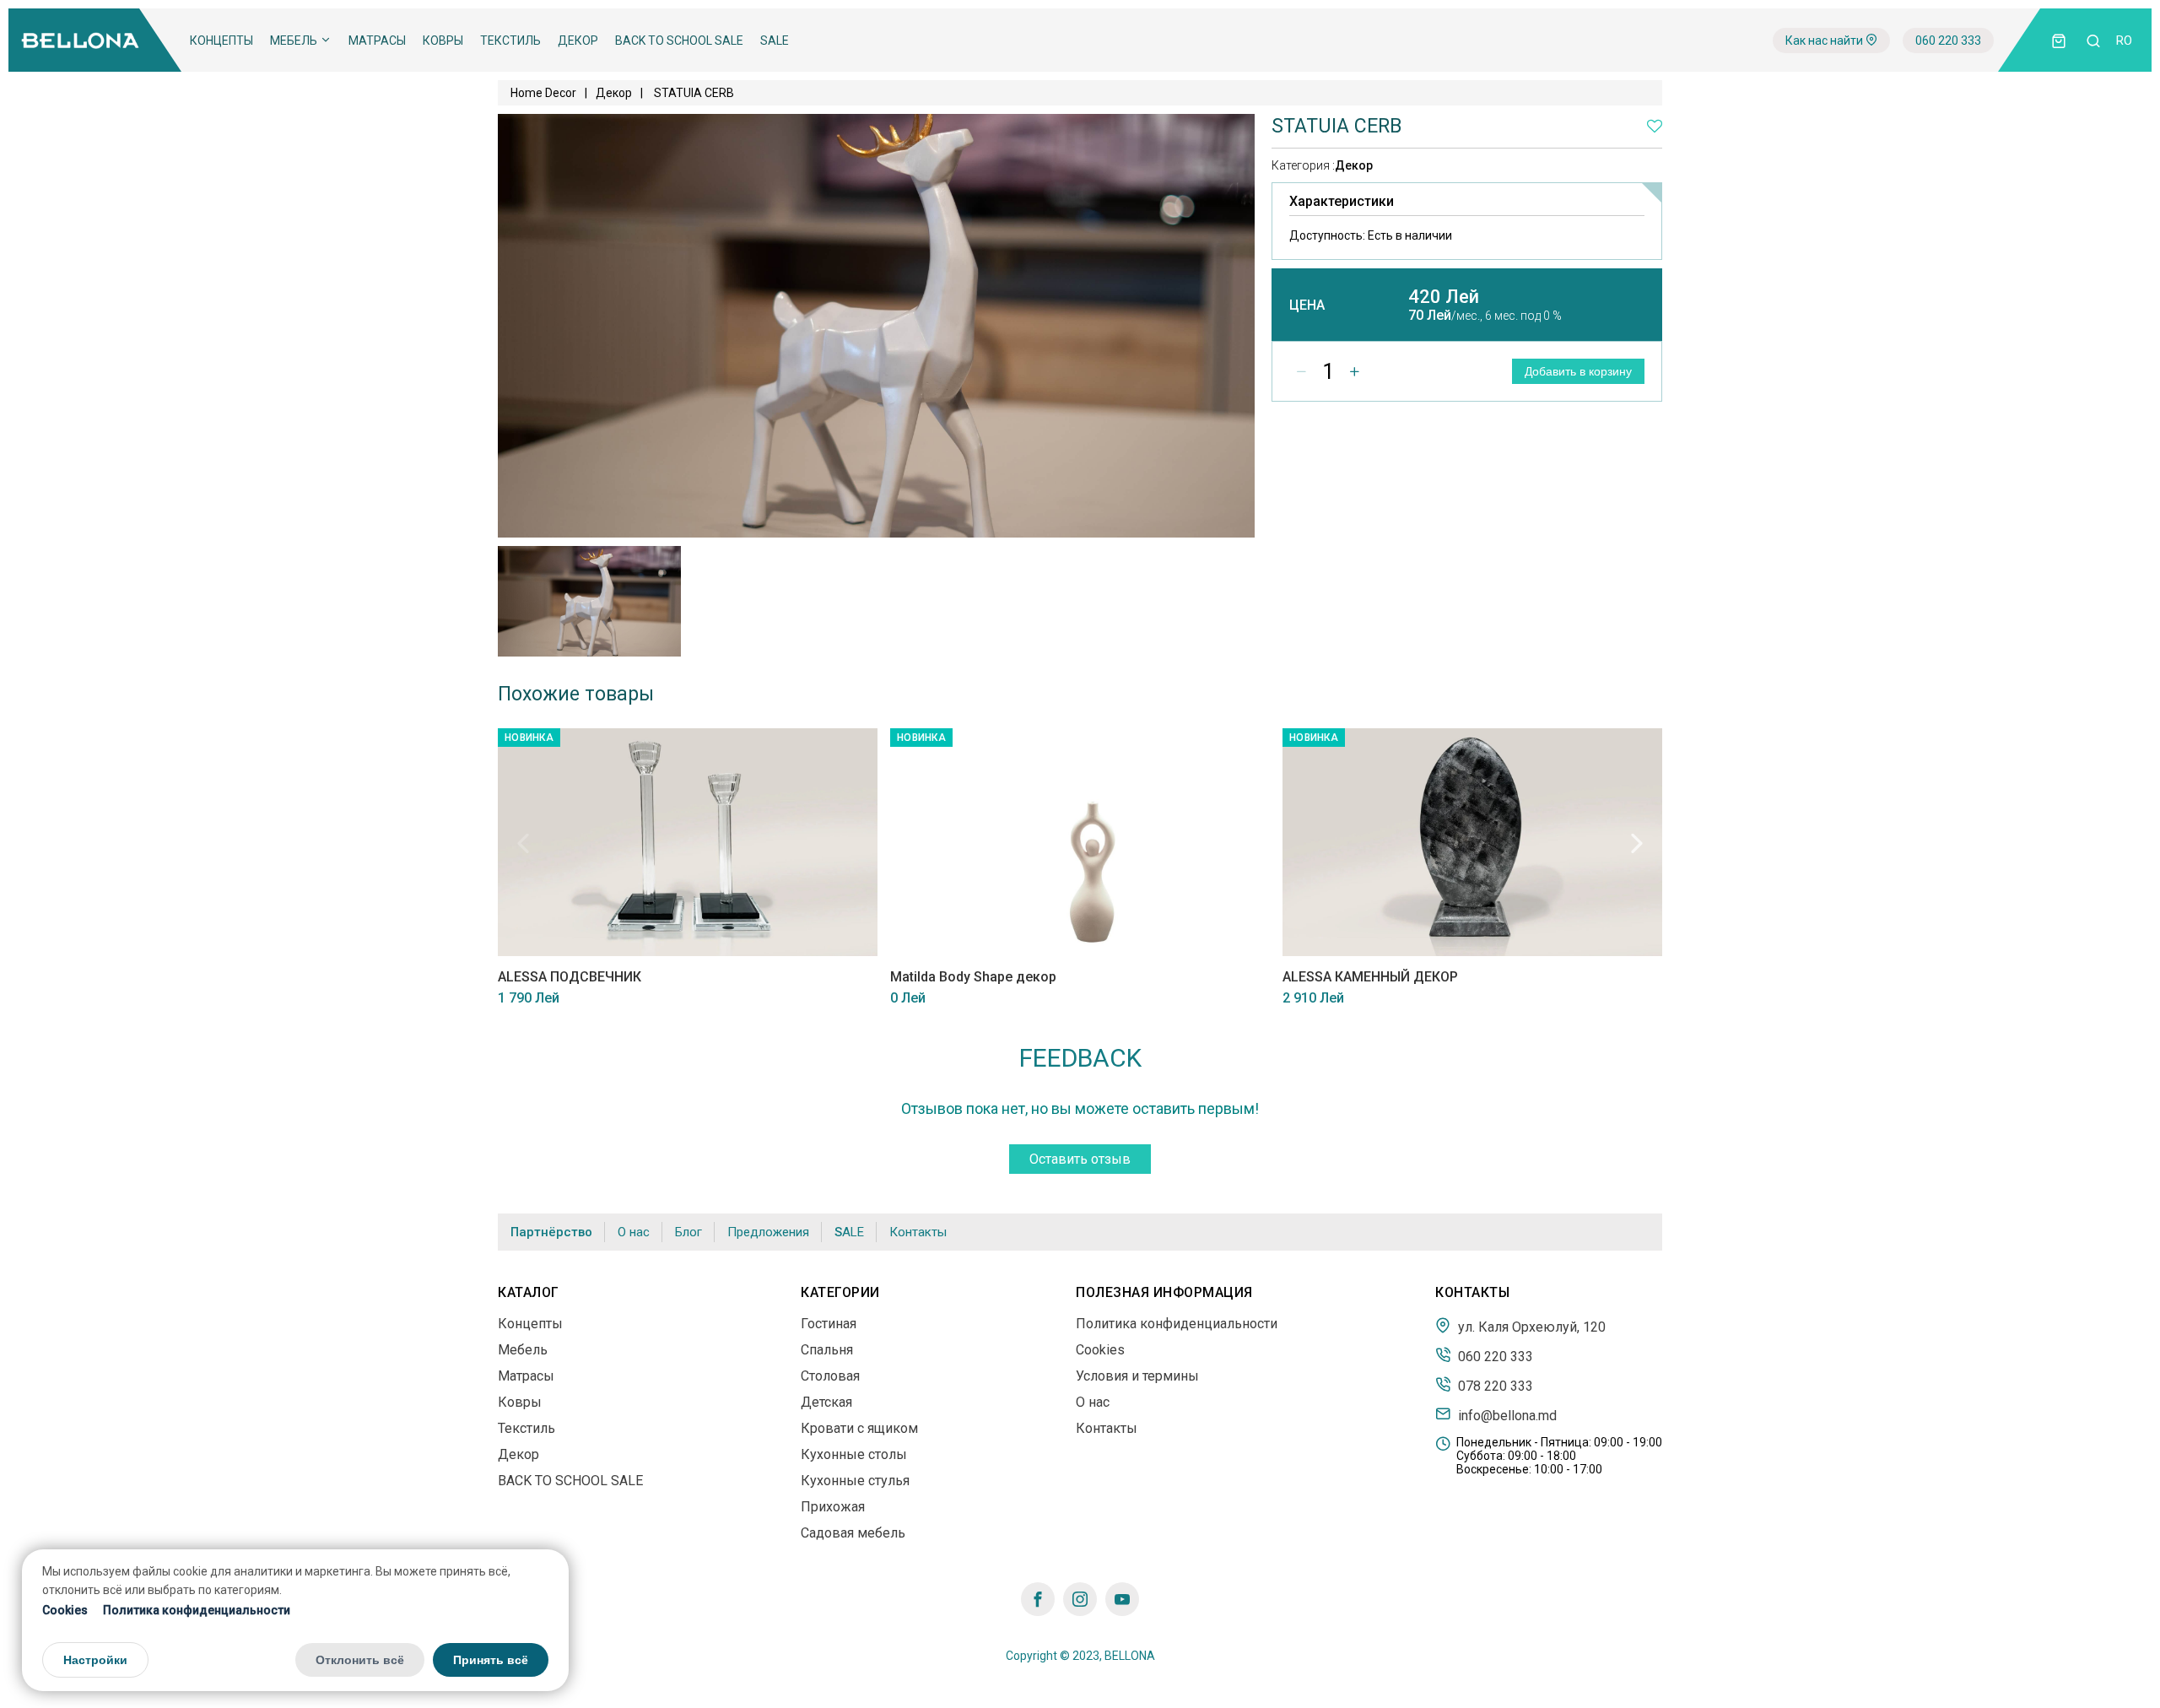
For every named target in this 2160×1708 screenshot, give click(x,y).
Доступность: (1371, 235)
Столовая (830, 1376)
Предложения (768, 1232)
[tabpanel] (589, 601)
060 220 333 (1948, 41)
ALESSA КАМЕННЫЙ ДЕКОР (1370, 977)
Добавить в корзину (1578, 371)
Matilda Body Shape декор (973, 977)
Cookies (65, 1610)
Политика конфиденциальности (197, 1610)
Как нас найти (1825, 41)
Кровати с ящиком (859, 1428)
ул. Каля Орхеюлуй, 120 (1530, 1327)
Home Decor (543, 93)
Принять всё (491, 1660)
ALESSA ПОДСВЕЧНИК (570, 977)
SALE (775, 41)
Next (1637, 843)
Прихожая (833, 1507)
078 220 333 (1494, 1386)
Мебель (295, 41)
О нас (634, 1232)
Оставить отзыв (1080, 1159)
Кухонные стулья (855, 1481)
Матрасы (377, 41)
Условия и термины (1137, 1376)
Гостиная (829, 1324)
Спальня (827, 1350)
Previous (523, 843)
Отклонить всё (360, 1660)
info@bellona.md (1506, 1415)
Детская (826, 1402)
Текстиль (510, 41)
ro (2124, 41)
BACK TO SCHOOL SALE (679, 41)
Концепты (221, 41)
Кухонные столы (854, 1454)
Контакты (918, 1232)
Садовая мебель (853, 1533)
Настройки (95, 1660)
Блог (688, 1232)
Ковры (443, 41)
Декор (578, 41)
